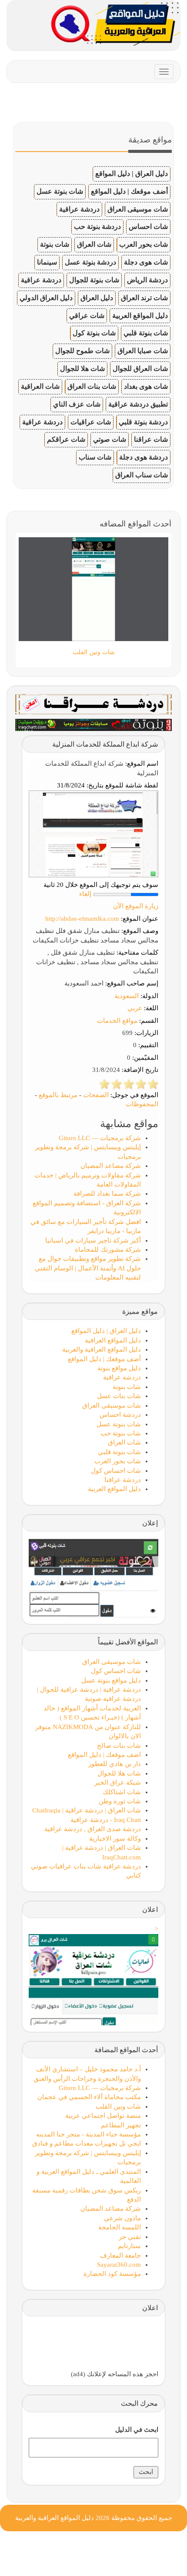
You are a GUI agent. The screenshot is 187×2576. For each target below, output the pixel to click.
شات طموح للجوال (82, 351)
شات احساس (148, 227)
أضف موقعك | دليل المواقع (129, 191)
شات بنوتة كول (94, 333)
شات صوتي (110, 439)
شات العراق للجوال (140, 369)
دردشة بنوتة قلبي (143, 422)
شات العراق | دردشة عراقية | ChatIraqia (87, 1810)
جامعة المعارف (120, 2255)
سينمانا (47, 262)
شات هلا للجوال (82, 369)
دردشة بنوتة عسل (90, 262)
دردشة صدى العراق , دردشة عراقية (93, 1829)
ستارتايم (129, 2246)
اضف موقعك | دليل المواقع (104, 1755)
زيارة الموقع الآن (136, 906)
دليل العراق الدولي (46, 298)
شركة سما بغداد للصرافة (107, 1194)
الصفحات (96, 1095)
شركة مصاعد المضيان (111, 1166)
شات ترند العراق (144, 298)
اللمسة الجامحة (120, 2227)
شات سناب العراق (142, 475)
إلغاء (85, 894)
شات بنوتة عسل (60, 191)
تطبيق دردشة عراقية (138, 404)
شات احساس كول (116, 1471)
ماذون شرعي (122, 2218)
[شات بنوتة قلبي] (93, 724)
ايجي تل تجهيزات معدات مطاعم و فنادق (87, 2143)
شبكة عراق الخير (118, 1782)
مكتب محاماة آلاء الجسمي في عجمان (89, 2097)
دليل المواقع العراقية (113, 1340)
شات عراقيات (91, 422)
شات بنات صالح (119, 1746)
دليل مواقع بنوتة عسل (111, 1680)
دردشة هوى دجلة (144, 457)
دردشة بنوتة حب (97, 227)
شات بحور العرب (144, 244)
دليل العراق (97, 298)
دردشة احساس (120, 1415)
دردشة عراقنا (123, 1480)
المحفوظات (142, 1104)
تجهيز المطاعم (121, 2125)
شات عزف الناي (77, 404)
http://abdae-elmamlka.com (82, 919)
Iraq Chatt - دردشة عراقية (106, 1820)
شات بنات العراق (92, 386)
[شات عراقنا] (93, 704)
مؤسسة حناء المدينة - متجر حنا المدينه (88, 2134)
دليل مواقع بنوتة (119, 1368)
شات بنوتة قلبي (146, 333)
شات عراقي (87, 316)
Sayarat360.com (119, 2265)
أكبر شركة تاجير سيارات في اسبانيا (93, 1240)
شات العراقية (40, 386)
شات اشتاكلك (122, 1792)
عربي (135, 1008)
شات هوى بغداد (146, 386)
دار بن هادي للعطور (115, 1764)
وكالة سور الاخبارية (115, 1839)
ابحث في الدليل (137, 2430)
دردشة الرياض (147, 280)
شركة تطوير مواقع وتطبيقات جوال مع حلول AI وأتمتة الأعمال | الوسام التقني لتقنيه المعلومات (88, 1268)
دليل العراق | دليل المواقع (132, 174)
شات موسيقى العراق (138, 209)
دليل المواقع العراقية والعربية (102, 1349)
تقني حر (130, 2237)
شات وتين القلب (118, 2106)
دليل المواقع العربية (140, 316)
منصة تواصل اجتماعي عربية (103, 2116)
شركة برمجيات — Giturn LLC (100, 1138)
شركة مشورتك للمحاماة (108, 1250)
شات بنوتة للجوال (94, 280)
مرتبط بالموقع (58, 1095)
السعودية (127, 996)
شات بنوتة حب (121, 1433)
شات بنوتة (55, 244)
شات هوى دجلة (146, 262)
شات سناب (95, 457)
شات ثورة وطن (120, 1801)
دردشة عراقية (79, 209)
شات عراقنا (151, 439)
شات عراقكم (66, 439)
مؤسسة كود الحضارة (112, 2274)
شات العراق (94, 244)
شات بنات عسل (119, 1396)
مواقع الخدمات (117, 1021)
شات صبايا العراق (143, 351)
